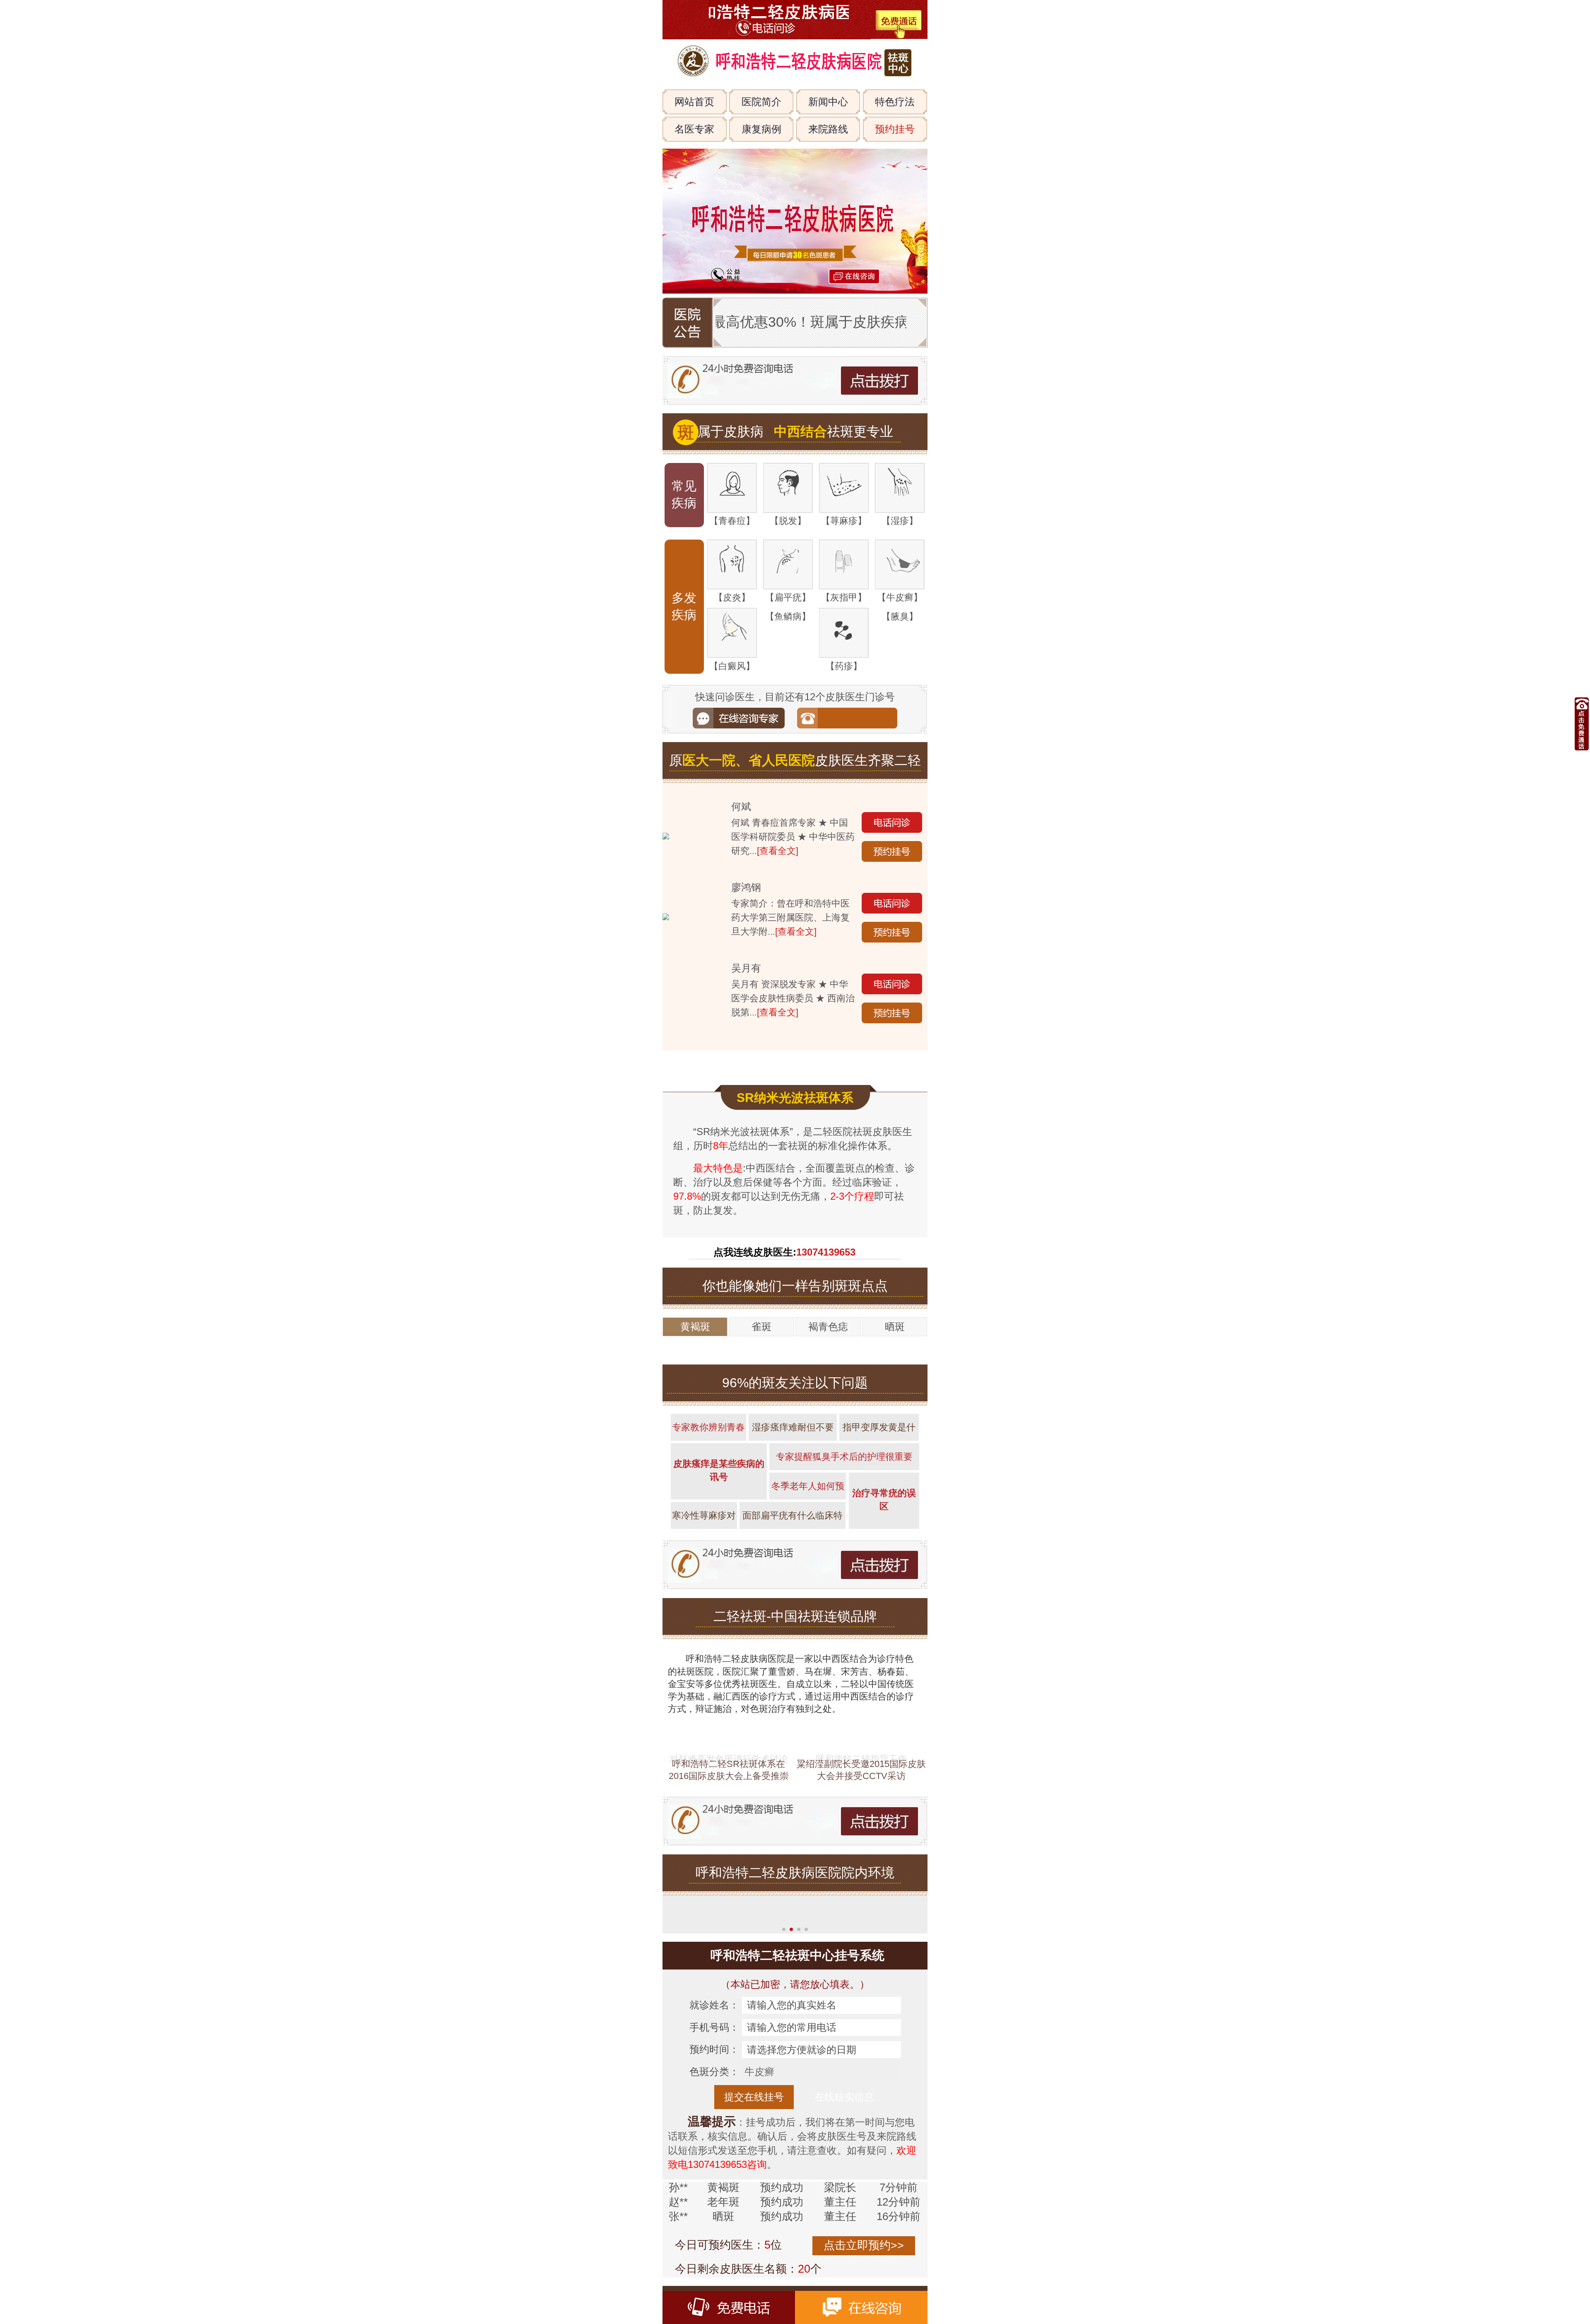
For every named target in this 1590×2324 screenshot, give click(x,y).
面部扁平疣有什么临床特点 (793, 1562)
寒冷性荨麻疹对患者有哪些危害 (704, 1562)
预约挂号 (895, 129)
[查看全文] (778, 851)
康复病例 (761, 129)
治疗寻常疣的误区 (884, 1542)
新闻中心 (828, 102)
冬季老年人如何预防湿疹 (808, 1533)
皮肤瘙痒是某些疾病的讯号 (719, 1513)
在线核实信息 (844, 2223)
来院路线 (828, 129)
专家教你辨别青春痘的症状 (708, 1474)
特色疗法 (895, 102)
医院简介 (761, 102)
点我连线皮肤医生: (784, 1295)
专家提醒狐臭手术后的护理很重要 (844, 1499)
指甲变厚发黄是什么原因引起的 (879, 1474)
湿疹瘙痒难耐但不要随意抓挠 (793, 1474)
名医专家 (694, 129)
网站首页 (694, 102)
